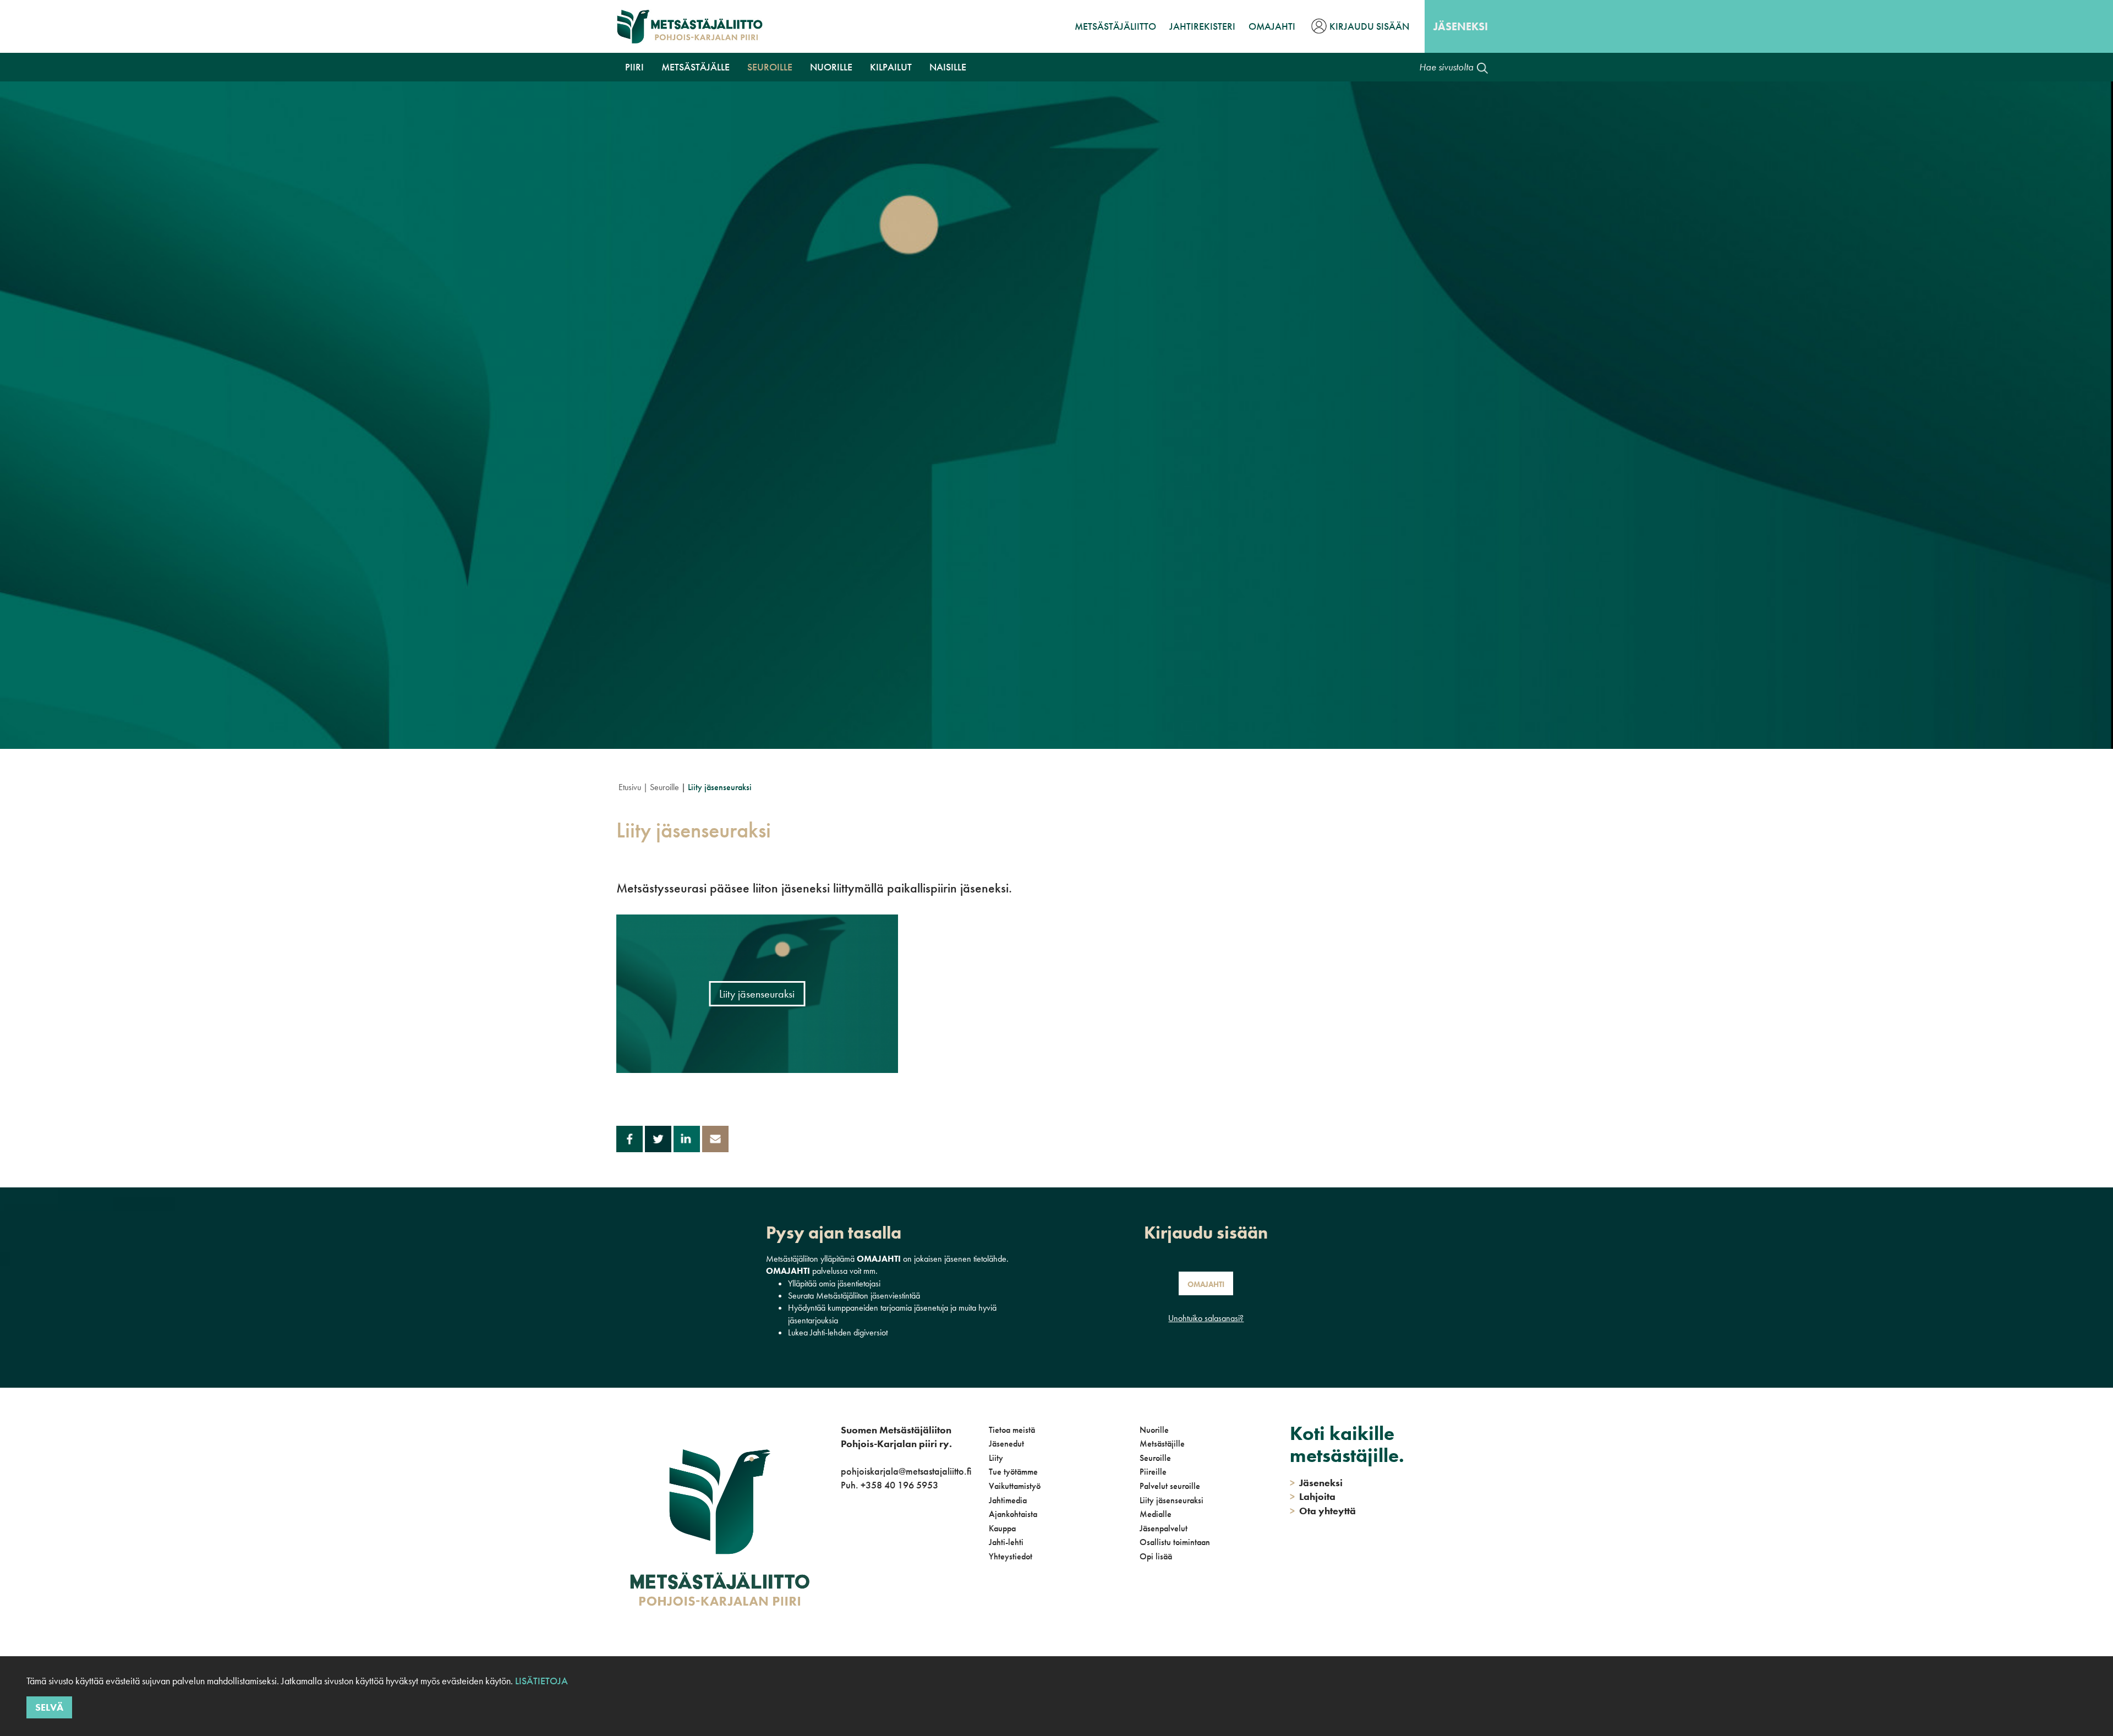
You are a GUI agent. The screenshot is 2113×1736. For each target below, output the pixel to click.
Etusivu (630, 787)
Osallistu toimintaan (1175, 1542)
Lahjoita (1313, 1496)
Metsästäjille (1162, 1444)
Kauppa (1002, 1528)
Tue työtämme (1013, 1472)
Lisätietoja (541, 1681)
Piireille (1153, 1472)
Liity (996, 1458)
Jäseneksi (1461, 26)
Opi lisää (1156, 1556)
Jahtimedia (1008, 1500)
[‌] (843, 1530)
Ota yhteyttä (1323, 1511)
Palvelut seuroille (1170, 1486)
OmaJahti (1272, 26)
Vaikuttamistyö (1015, 1486)
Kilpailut (891, 67)
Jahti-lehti (1006, 1542)
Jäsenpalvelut (1164, 1528)
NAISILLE (948, 67)
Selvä (49, 1707)
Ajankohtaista (1013, 1514)
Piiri (634, 67)
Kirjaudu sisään (1369, 26)
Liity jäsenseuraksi (1172, 1500)
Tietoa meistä (1012, 1430)
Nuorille (831, 67)
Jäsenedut (1006, 1444)
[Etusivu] (690, 26)
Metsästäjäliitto (1115, 26)
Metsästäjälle (696, 67)
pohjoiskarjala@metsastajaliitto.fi (906, 1471)
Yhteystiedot (1011, 1556)
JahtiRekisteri (1202, 26)
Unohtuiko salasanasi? (1206, 1318)
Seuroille (770, 67)
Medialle (1156, 1514)
